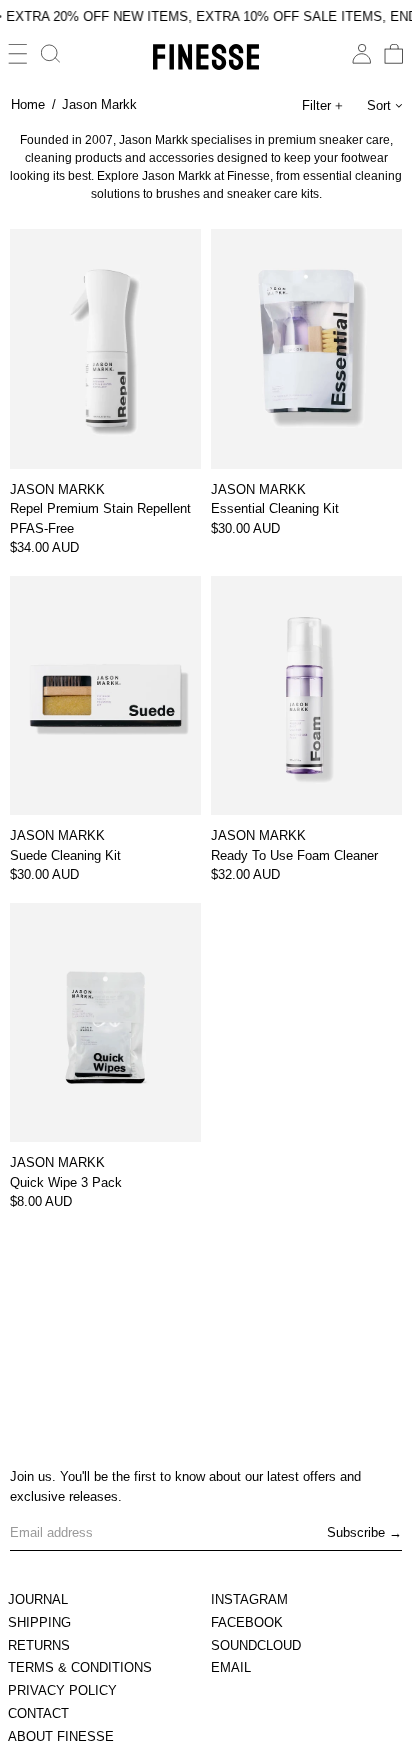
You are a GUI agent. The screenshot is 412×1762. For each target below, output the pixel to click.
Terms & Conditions (80, 1667)
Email (231, 1667)
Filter (316, 105)
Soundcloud (256, 1645)
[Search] (51, 54)
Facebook (247, 1622)
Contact (38, 1713)
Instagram (249, 1599)
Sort (379, 105)
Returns (39, 1645)
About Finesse (61, 1736)
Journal (38, 1599)
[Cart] (394, 54)
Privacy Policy (62, 1690)
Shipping (39, 1622)
